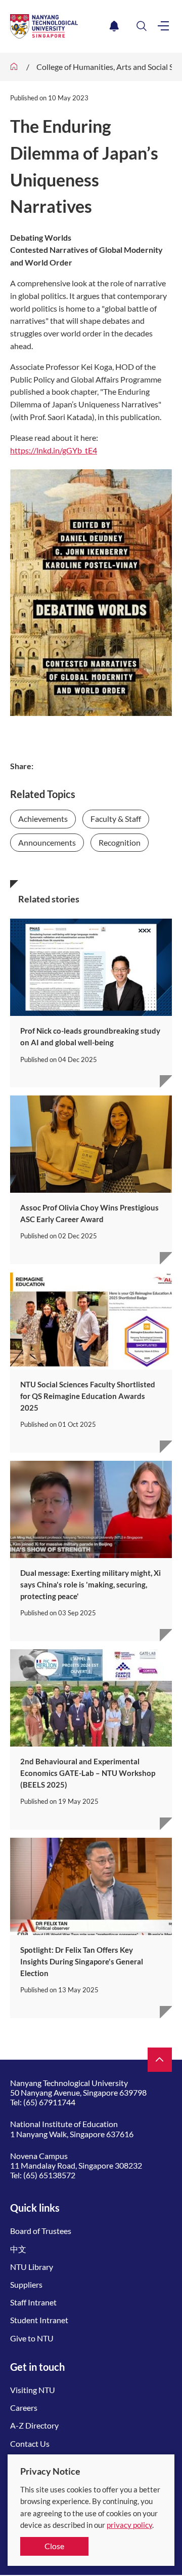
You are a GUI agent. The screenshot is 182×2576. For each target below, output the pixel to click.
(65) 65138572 (49, 2175)
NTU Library (32, 2267)
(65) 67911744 (49, 2102)
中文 (18, 2249)
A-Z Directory (34, 2425)
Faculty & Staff (116, 819)
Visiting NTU (33, 2390)
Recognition (120, 842)
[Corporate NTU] (14, 67)
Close (54, 2546)
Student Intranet (39, 2320)
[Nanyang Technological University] (58, 26)
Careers (24, 2408)
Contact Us (30, 2444)
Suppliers (26, 2284)
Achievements (43, 819)
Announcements (47, 842)
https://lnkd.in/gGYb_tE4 (54, 450)
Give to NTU (32, 2338)
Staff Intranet (33, 2302)
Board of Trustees (41, 2231)
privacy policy (129, 2525)
